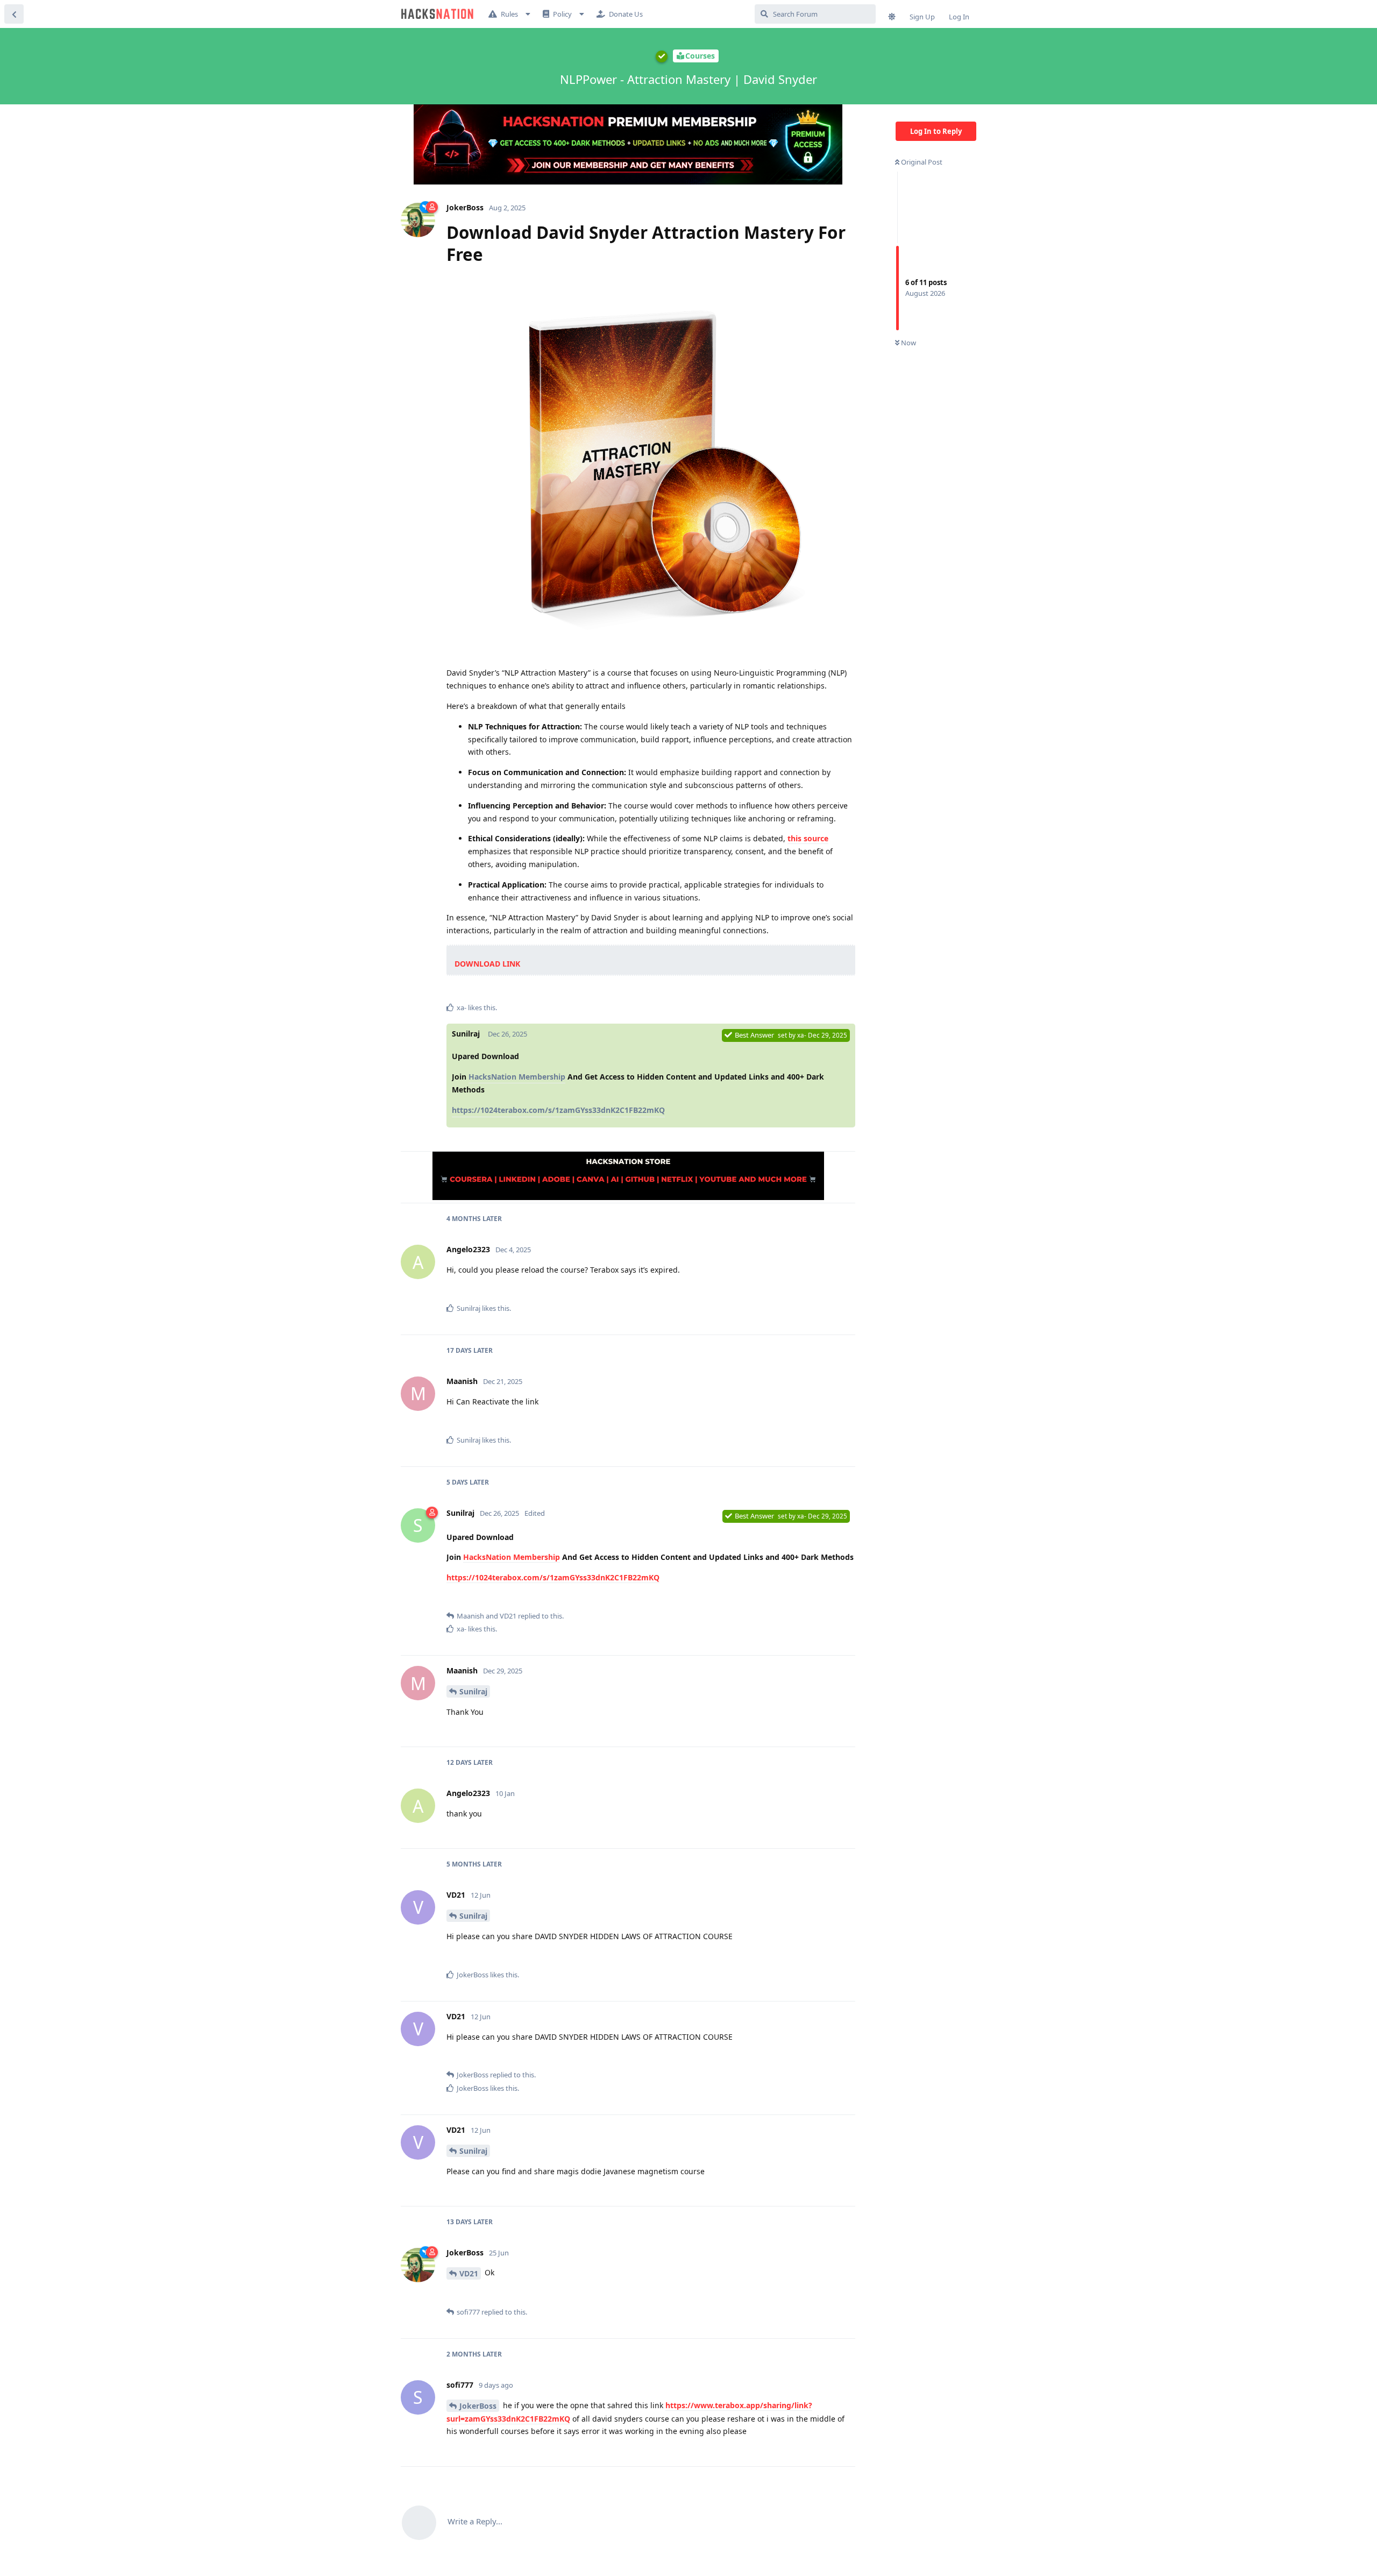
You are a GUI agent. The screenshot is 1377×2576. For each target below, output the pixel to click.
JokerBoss (478, 2406)
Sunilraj (473, 1691)
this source (808, 838)
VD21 (469, 2273)
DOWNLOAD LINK (487, 964)
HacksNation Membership (517, 1077)
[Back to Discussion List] (14, 14)
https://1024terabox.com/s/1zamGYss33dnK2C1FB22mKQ (558, 1110)
